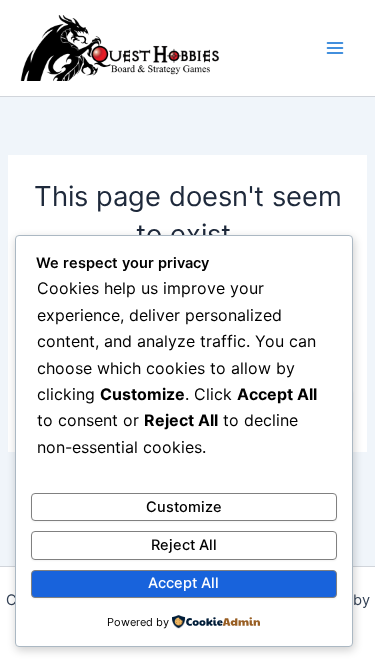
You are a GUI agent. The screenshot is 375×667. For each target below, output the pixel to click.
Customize (184, 507)
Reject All (184, 545)
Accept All (183, 583)
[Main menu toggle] (335, 48)
